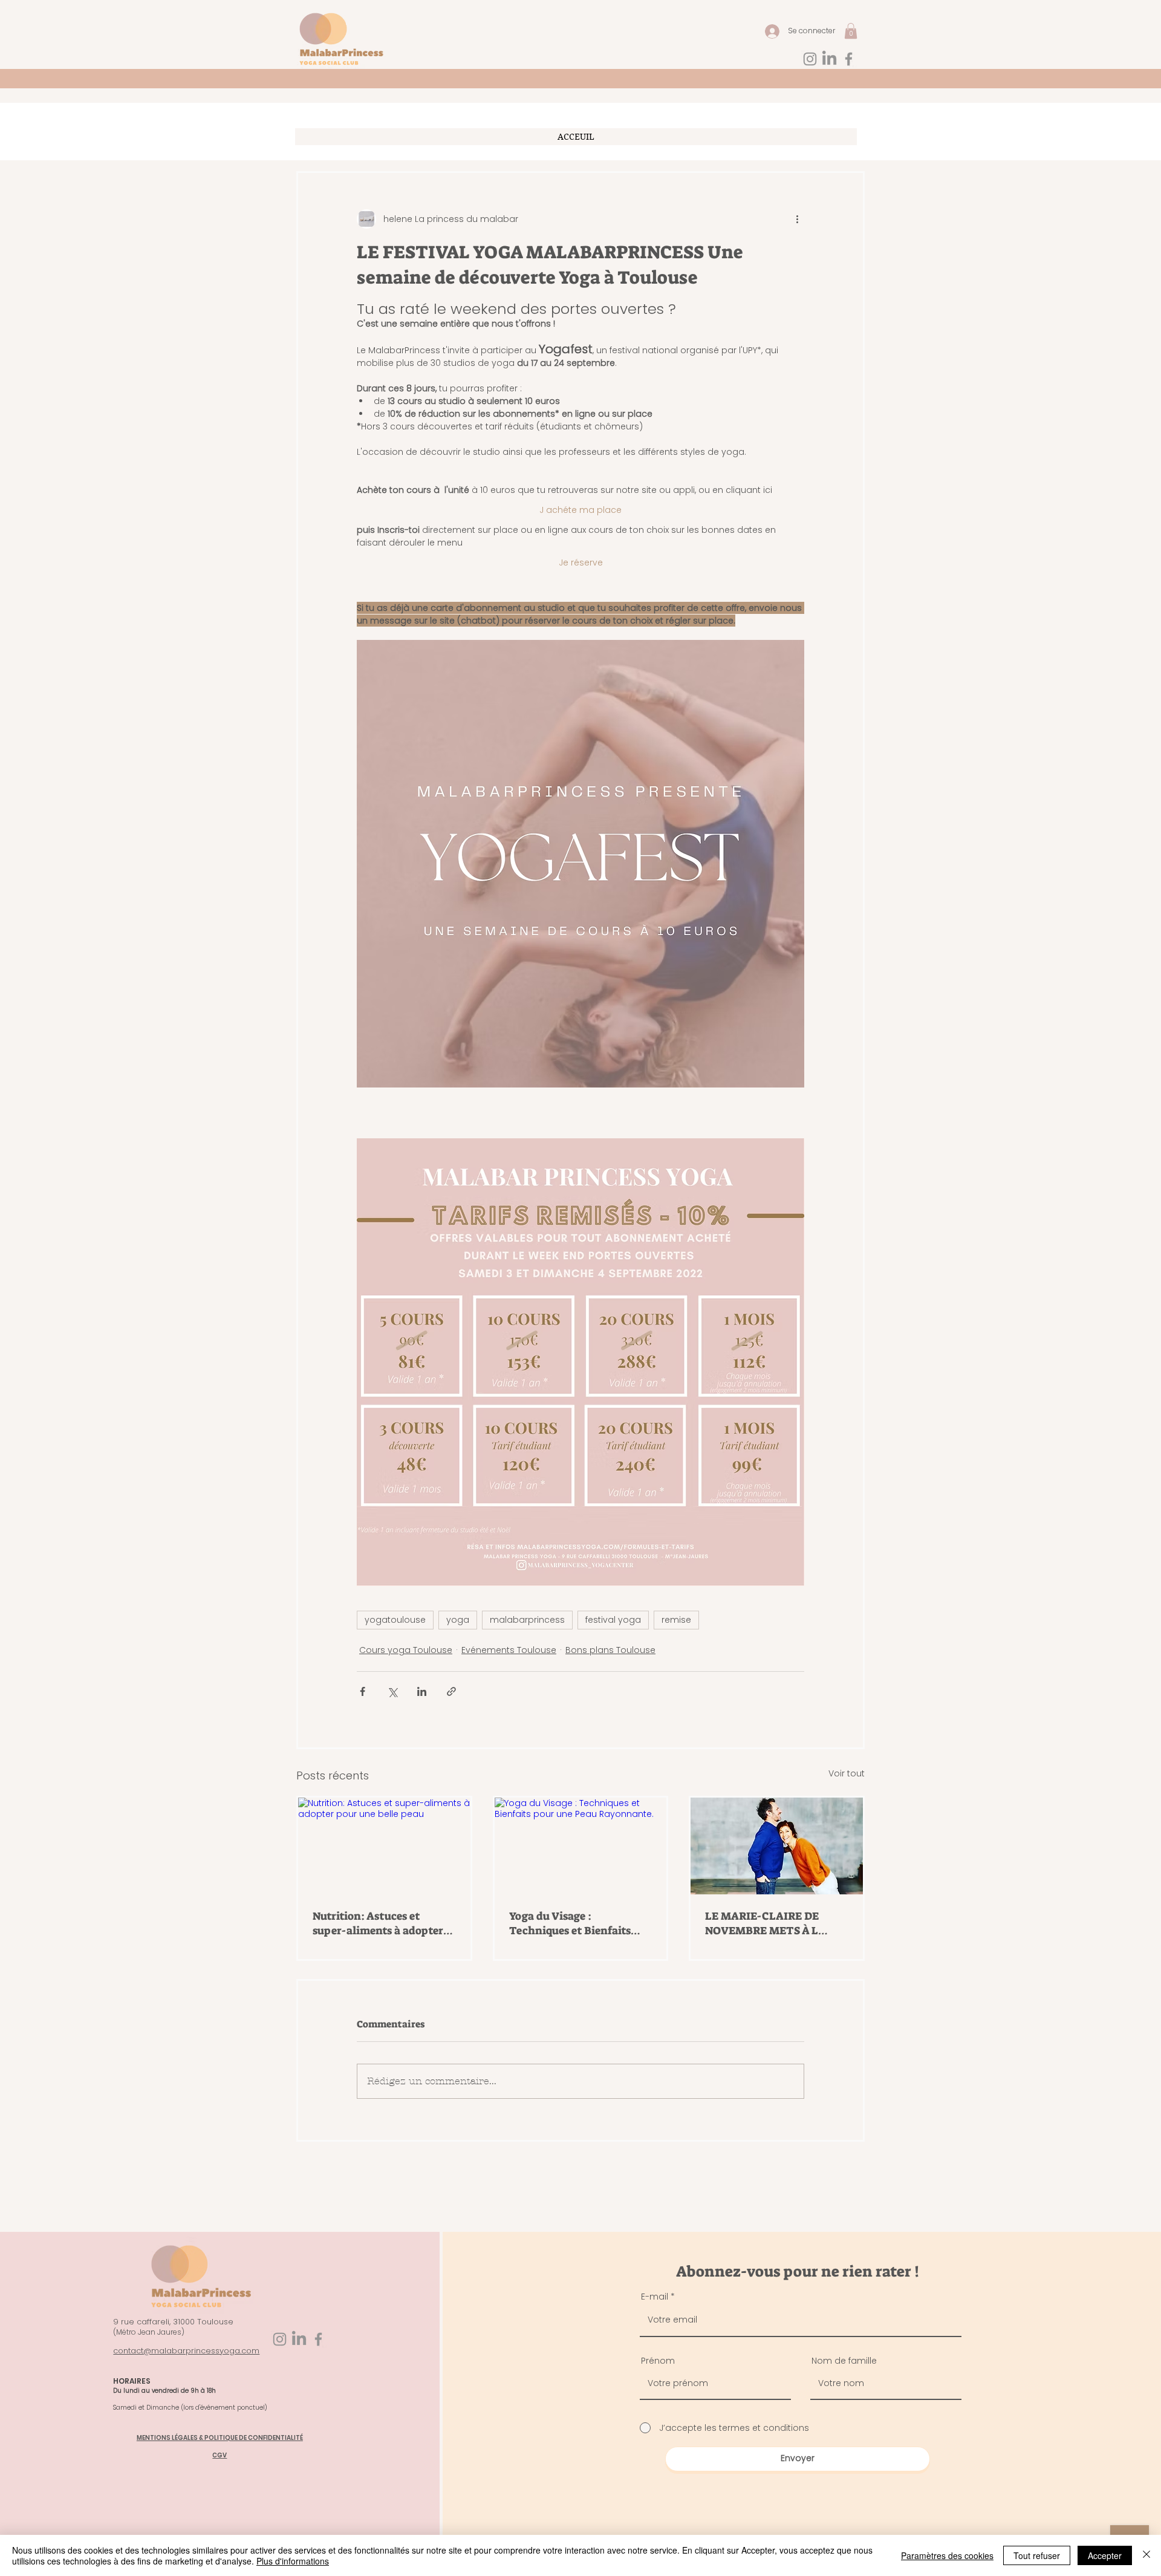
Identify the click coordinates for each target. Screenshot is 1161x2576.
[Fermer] (1146, 2555)
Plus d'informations (293, 2561)
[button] (854, 1183)
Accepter (1105, 2555)
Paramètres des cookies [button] (947, 2555)
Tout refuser (1037, 2555)
